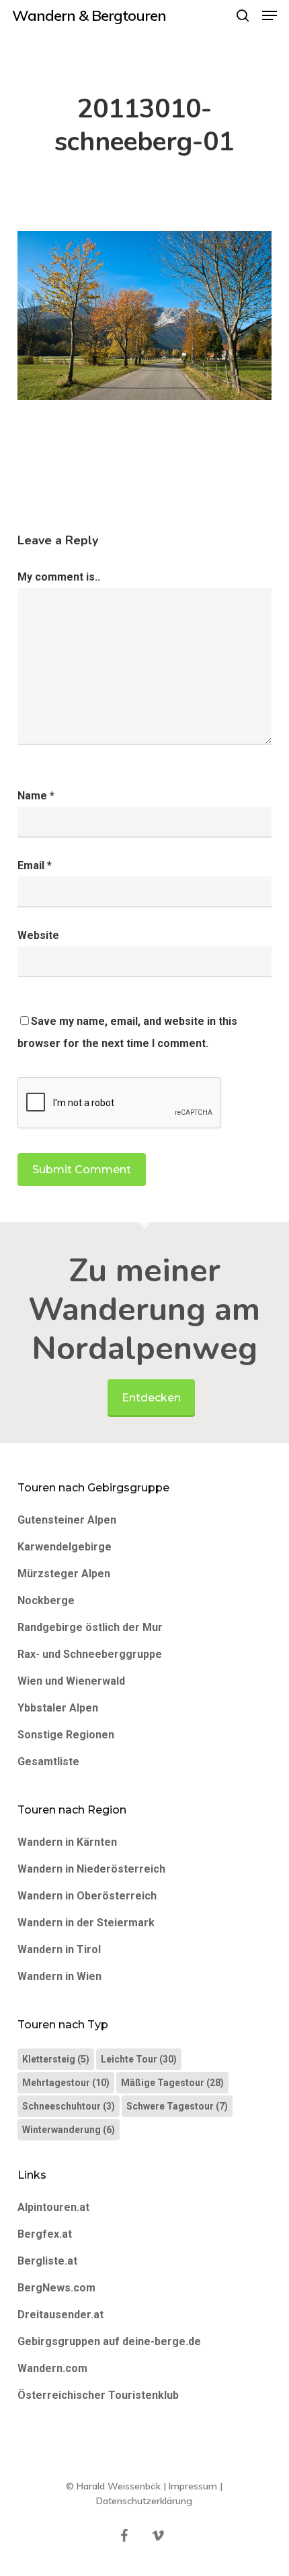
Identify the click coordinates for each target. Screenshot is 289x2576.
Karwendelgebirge (65, 1547)
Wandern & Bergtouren (89, 15)
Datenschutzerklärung (144, 2501)
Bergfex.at (45, 2234)
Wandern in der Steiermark (86, 1923)
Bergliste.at (47, 2261)
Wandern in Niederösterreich (91, 1869)
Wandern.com (52, 2368)
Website (38, 935)
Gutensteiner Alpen (67, 1520)
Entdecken (151, 1398)
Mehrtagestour (66, 2083)
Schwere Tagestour (177, 2106)
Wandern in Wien (59, 1976)
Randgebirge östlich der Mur (90, 1627)
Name (36, 796)
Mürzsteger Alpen (64, 1574)
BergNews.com (56, 2288)
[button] (270, 15)
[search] (243, 15)
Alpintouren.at (53, 2207)
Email (35, 865)
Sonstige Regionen (66, 1735)
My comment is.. (59, 577)
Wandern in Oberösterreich (87, 1896)
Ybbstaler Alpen (58, 1708)
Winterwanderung (69, 2130)
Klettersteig (56, 2059)
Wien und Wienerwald (71, 1681)
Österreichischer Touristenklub (98, 2395)
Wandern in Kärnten (67, 1842)
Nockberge (46, 1600)
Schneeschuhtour (69, 2106)
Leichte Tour (139, 2059)
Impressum (193, 2486)
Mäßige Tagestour (172, 2083)
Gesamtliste (48, 1762)
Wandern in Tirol (59, 1949)
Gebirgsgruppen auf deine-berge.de (109, 2341)
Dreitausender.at (60, 2315)
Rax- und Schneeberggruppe (90, 1654)
